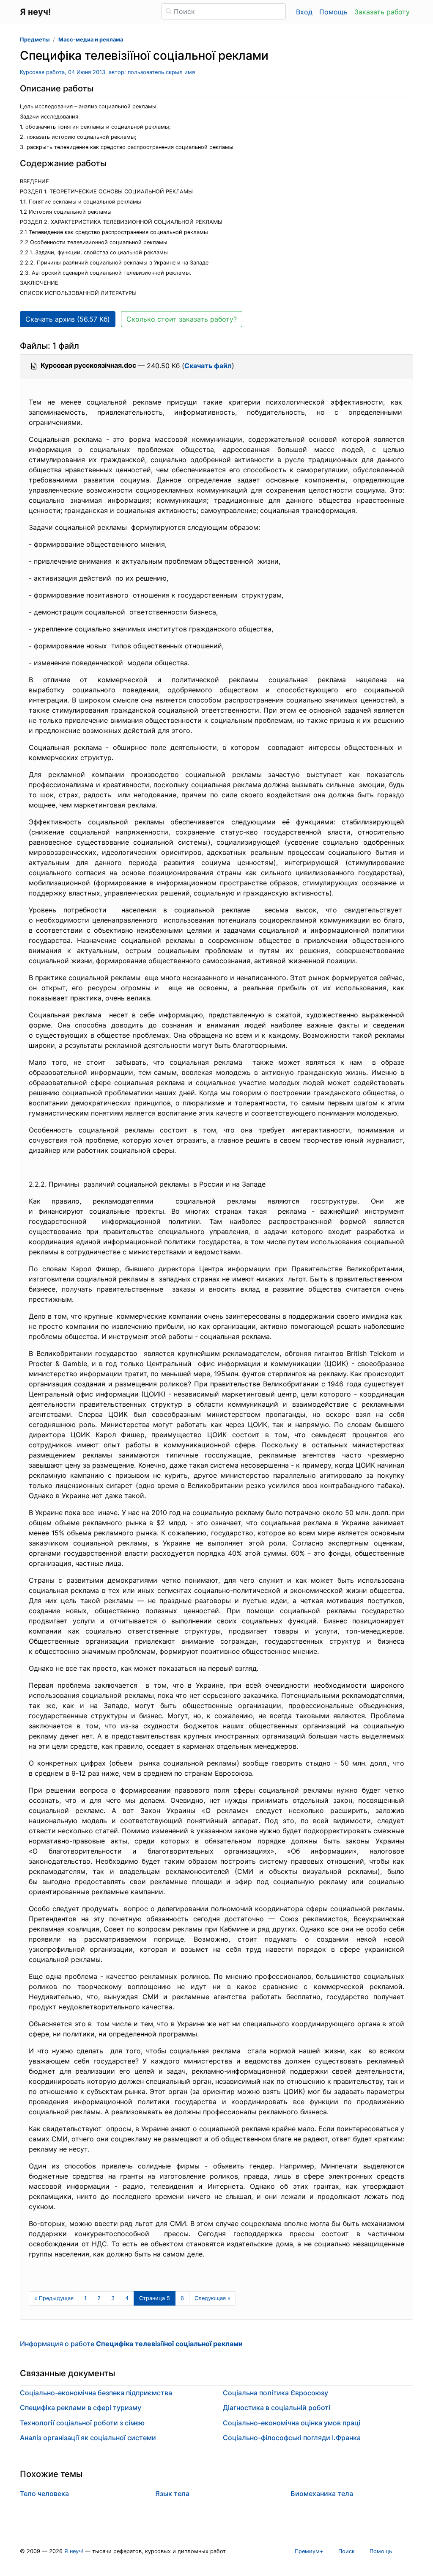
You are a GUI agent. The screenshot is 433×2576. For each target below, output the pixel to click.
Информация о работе (131, 2344)
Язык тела (172, 2493)
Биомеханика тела (322, 2493)
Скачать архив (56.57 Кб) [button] (68, 319)
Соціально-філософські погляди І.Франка (292, 2438)
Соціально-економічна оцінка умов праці (292, 2423)
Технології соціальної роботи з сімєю (82, 2423)
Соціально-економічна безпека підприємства (96, 2393)
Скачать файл (208, 366)
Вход (304, 12)
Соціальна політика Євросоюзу (275, 2393)
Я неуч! (74, 2551)
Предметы (35, 40)
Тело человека (44, 2493)
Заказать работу (382, 12)
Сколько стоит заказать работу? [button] (182, 319)
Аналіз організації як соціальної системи (88, 2438)
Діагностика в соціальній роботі (277, 2408)
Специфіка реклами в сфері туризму (81, 2408)
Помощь (333, 12)
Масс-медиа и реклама (91, 40)
